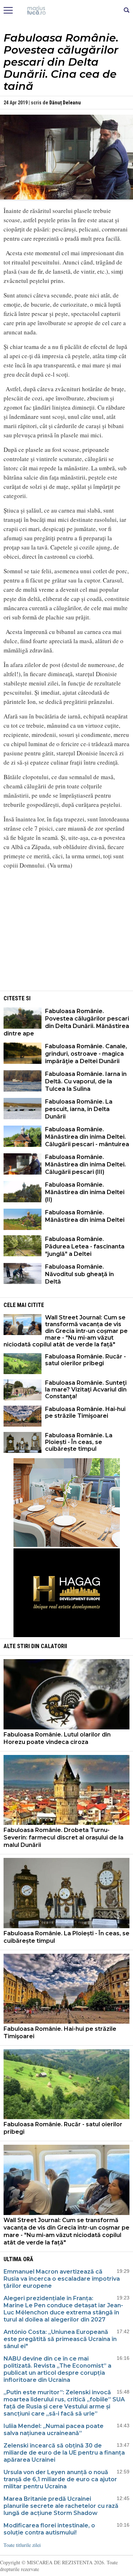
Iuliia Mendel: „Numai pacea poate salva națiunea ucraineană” (54, 2430)
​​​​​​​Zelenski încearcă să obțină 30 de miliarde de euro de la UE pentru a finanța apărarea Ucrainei (64, 2453)
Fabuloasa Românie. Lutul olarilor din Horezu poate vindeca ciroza (57, 1738)
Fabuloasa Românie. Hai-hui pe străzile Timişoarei (85, 1412)
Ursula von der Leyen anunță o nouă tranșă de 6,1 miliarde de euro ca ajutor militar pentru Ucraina (60, 2479)
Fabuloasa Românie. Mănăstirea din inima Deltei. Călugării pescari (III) (85, 1164)
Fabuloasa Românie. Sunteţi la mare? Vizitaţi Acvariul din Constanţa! (86, 1390)
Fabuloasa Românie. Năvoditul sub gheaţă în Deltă (79, 1274)
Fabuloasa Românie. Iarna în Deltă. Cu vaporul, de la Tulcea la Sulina (86, 1081)
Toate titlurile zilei (22, 2545)
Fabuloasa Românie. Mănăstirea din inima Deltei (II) (85, 1192)
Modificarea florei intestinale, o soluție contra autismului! (49, 2529)
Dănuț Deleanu (65, 103)
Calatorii (54, 1646)
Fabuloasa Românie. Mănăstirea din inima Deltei (85, 1216)
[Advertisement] (67, 940)
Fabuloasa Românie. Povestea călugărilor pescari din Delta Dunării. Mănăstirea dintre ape (66, 1022)
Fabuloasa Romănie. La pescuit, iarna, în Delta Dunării (79, 1109)
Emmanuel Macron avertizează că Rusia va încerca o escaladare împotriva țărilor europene (62, 2279)
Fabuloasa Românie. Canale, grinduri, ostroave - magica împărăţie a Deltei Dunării (86, 1054)
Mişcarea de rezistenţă (66, 11)
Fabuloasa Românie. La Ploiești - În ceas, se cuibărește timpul (79, 1442)
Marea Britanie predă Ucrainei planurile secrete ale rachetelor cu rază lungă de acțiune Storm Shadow (61, 2506)
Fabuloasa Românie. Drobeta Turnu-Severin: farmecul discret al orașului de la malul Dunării (63, 1837)
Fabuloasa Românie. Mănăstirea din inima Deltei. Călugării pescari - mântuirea (87, 1137)
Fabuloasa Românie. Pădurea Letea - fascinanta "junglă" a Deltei (85, 1246)
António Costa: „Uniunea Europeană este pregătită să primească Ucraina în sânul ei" (60, 2339)
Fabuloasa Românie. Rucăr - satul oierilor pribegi (85, 1360)
